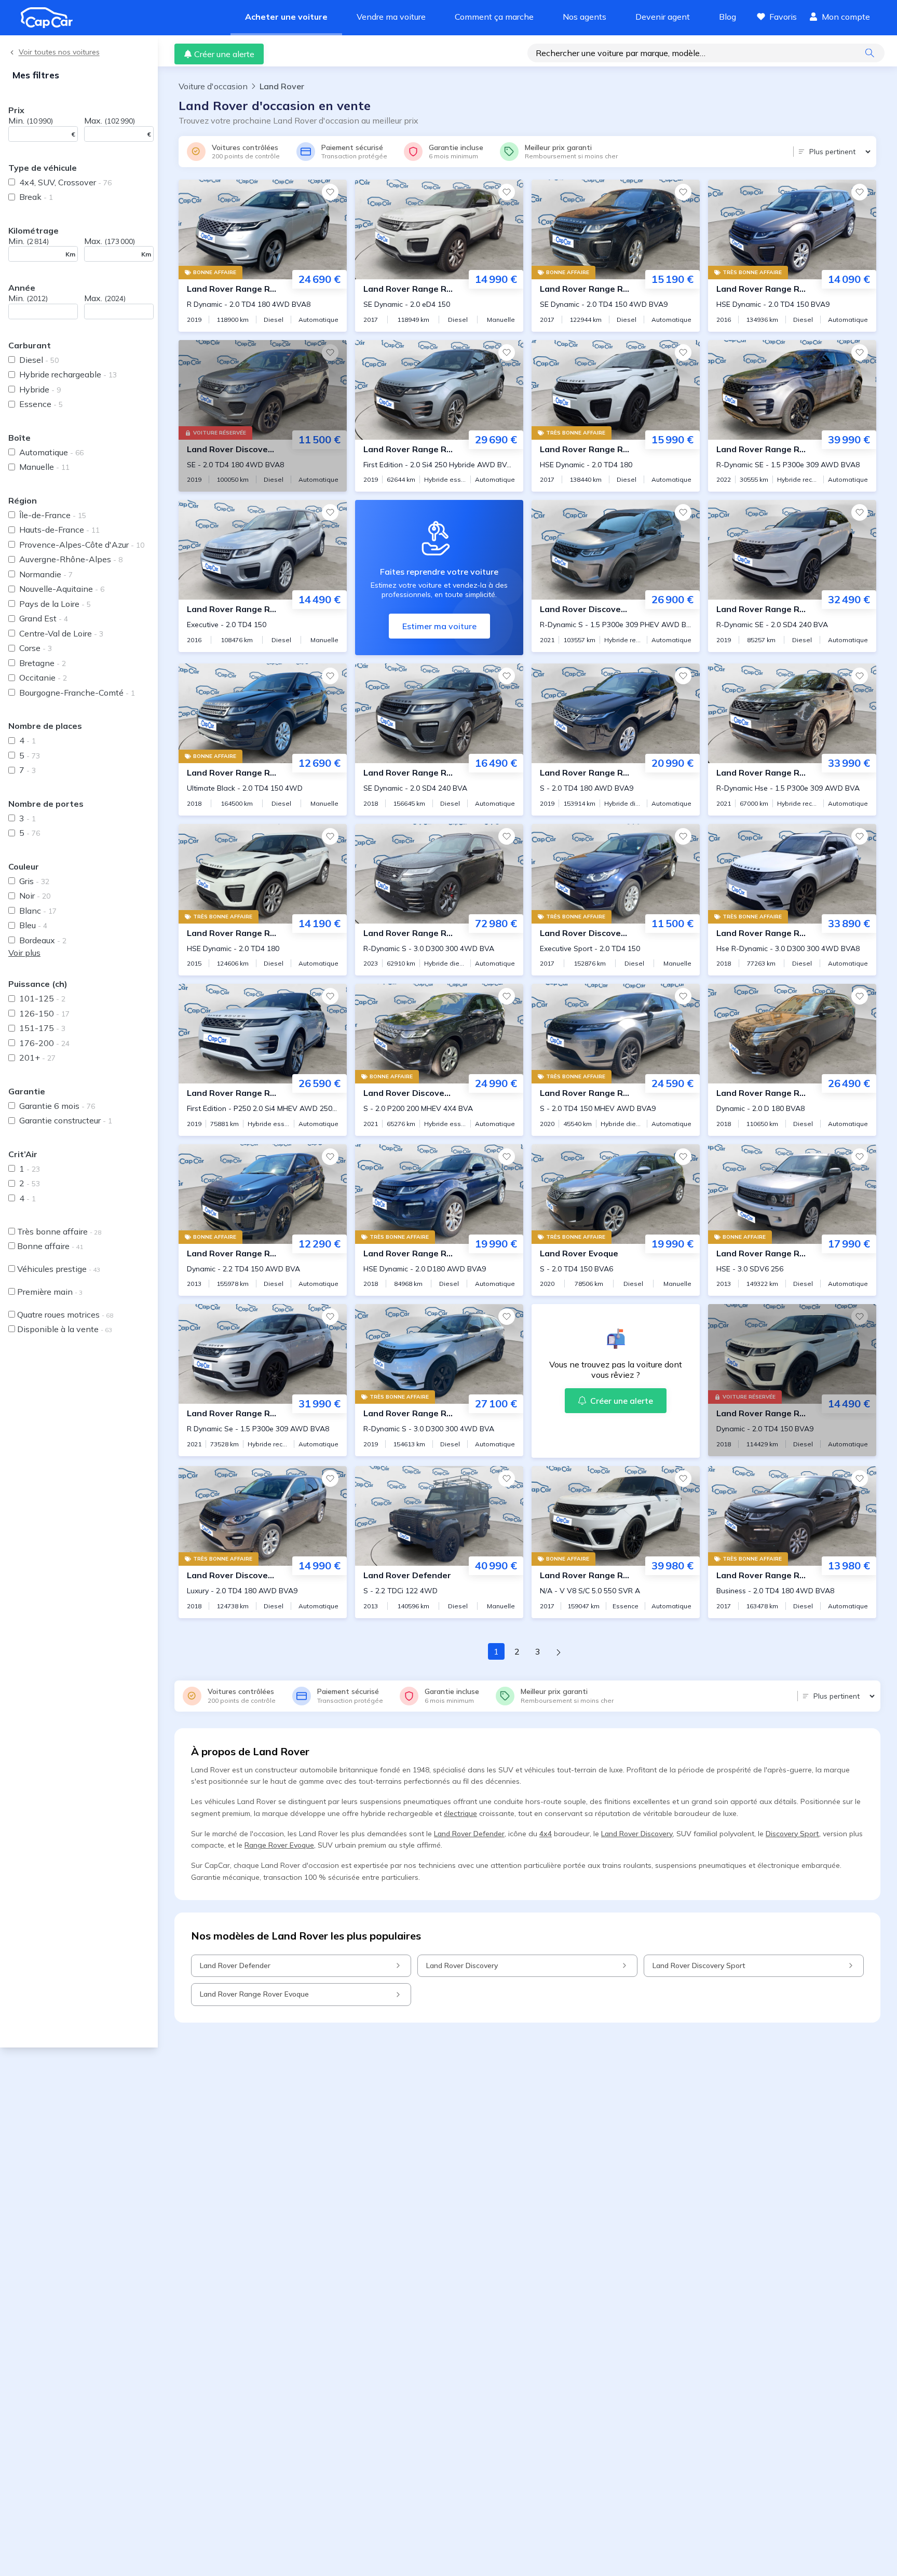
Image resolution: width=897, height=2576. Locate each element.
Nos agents (585, 17)
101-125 (42, 998)
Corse (36, 648)
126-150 (44, 1013)
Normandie (46, 574)
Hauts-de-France (59, 530)
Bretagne (43, 663)
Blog (728, 17)
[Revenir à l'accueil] (51, 18)
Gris (34, 881)
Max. (110, 120)
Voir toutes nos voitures (59, 52)
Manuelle (44, 467)
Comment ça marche (494, 17)
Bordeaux (43, 940)
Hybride (40, 389)
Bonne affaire (50, 1246)
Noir (35, 896)
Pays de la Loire (55, 604)
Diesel (39, 360)
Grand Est (44, 618)
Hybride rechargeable (68, 374)
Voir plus (24, 953)
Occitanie (43, 677)
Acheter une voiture (286, 17)
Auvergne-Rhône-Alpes (71, 559)
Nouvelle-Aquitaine (62, 589)
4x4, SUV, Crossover (65, 182)
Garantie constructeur (66, 1120)
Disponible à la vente (65, 1329)
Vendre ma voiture (391, 17)
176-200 (44, 1043)
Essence (41, 404)
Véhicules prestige (59, 1269)
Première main (50, 1292)
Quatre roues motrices (65, 1314)
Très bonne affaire (59, 1231)
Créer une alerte (224, 54)
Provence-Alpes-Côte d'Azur (82, 545)
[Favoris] (330, 192)
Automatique (51, 452)
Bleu (33, 925)
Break (36, 197)
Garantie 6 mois (57, 1106)
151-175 (42, 1028)
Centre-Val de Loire (61, 633)
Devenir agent (663, 17)
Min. (31, 120)
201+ (37, 1057)
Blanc (38, 911)
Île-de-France (53, 515)
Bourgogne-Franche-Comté (77, 693)
